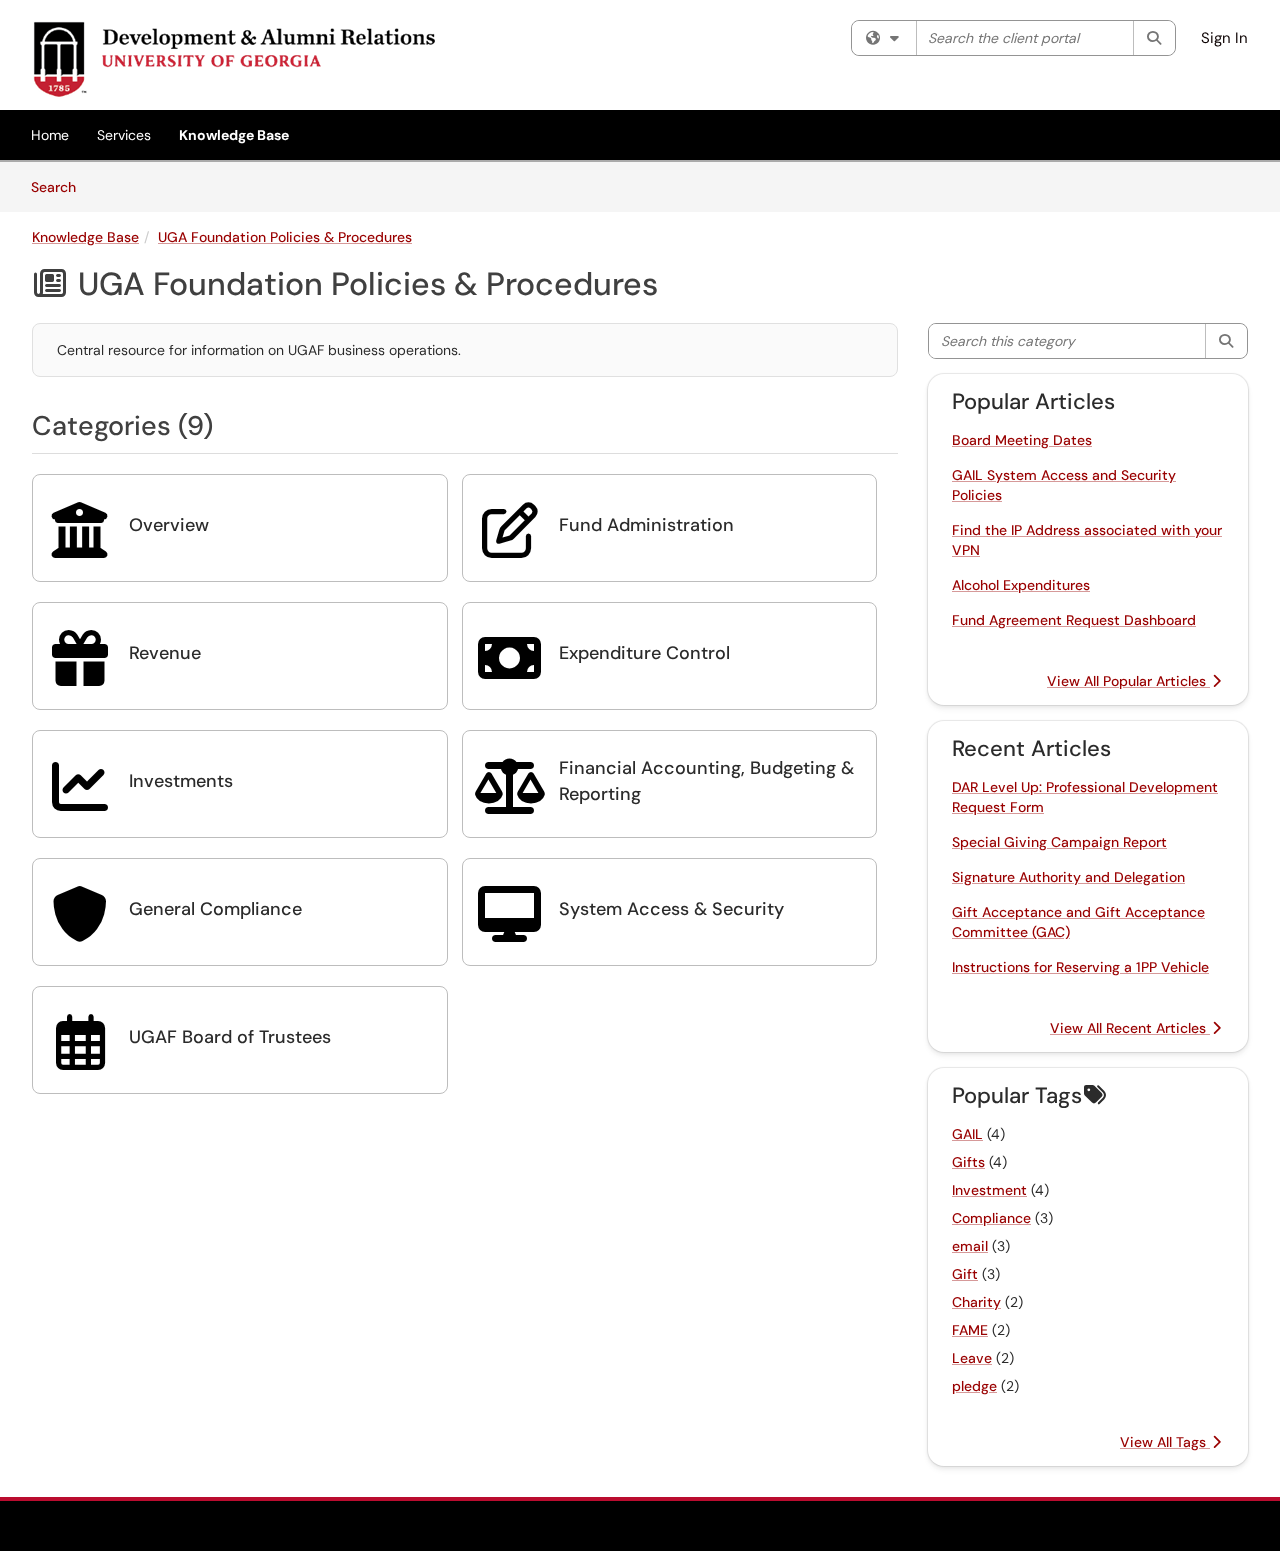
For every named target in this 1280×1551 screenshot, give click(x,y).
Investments (181, 781)
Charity (976, 1302)
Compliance (991, 1218)
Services (124, 135)
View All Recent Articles (1130, 1028)
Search (60, 186)
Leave (972, 1358)
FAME (970, 1330)
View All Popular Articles (1128, 681)
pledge (974, 1386)
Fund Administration (646, 525)
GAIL (967, 1134)
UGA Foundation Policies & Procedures (285, 237)
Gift (965, 1274)
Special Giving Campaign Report (1059, 842)
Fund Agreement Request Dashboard (1074, 620)
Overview (169, 525)
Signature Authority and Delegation (1068, 877)
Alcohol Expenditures (1021, 585)
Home (50, 135)
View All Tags (1165, 1442)
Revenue (165, 653)
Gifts (968, 1162)
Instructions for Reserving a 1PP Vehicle (1080, 967)
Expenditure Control (644, 653)
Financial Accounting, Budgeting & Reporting (706, 781)
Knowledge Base (234, 135)
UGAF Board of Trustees (230, 1037)
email (970, 1246)
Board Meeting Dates (1022, 440)
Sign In (1224, 38)
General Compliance (215, 909)
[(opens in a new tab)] (233, 60)
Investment (989, 1190)
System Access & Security (671, 909)
